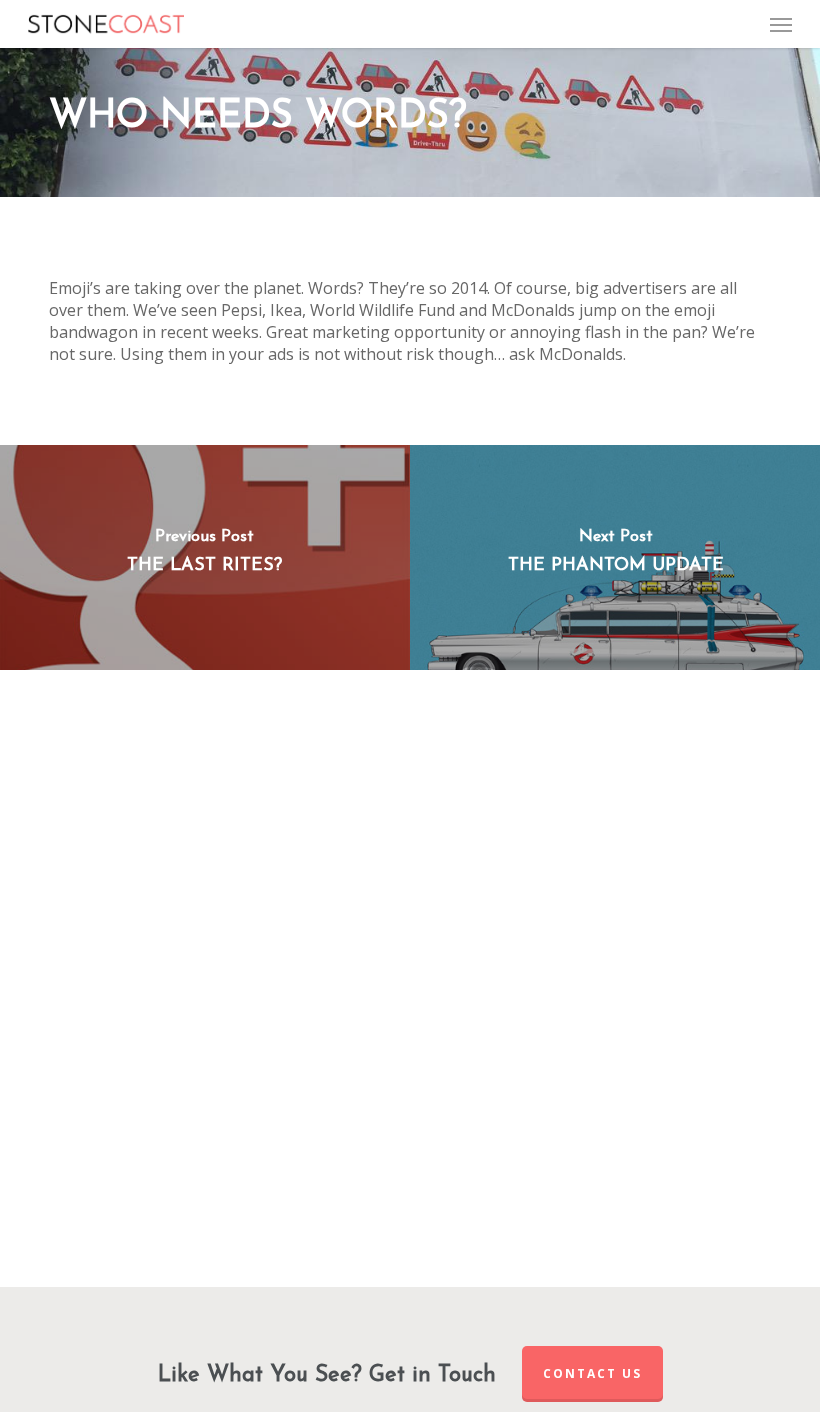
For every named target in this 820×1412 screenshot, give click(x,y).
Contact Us (592, 1373)
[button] (781, 24)
